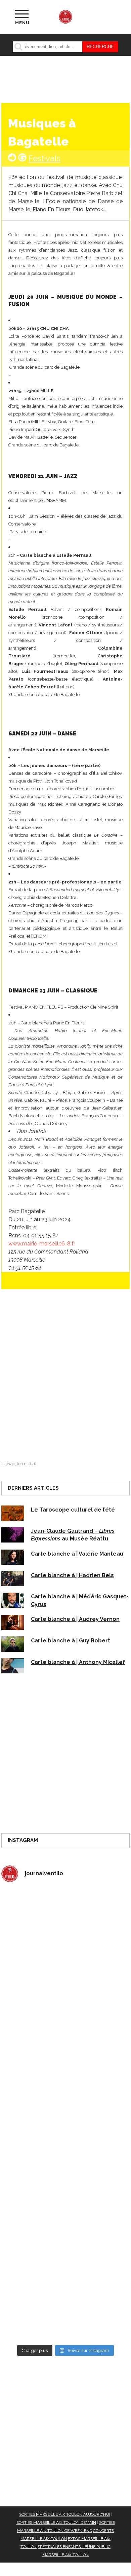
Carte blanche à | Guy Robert (71, 1641)
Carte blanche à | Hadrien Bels (72, 1575)
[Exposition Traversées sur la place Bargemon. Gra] (65, 1926)
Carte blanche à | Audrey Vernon (75, 1619)
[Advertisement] (65, 1378)
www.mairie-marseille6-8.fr (42, 1244)
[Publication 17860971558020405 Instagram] (65, 2152)
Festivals (45, 158)
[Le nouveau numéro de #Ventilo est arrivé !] (65, 2002)
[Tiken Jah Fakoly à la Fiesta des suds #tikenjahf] (65, 2077)
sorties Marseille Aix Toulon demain (56, 2523)
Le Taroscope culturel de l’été (73, 1510)
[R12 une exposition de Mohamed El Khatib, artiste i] (65, 2228)
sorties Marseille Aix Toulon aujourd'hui (65, 2514)
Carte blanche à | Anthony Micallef (78, 1662)
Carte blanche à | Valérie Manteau (77, 1554)
